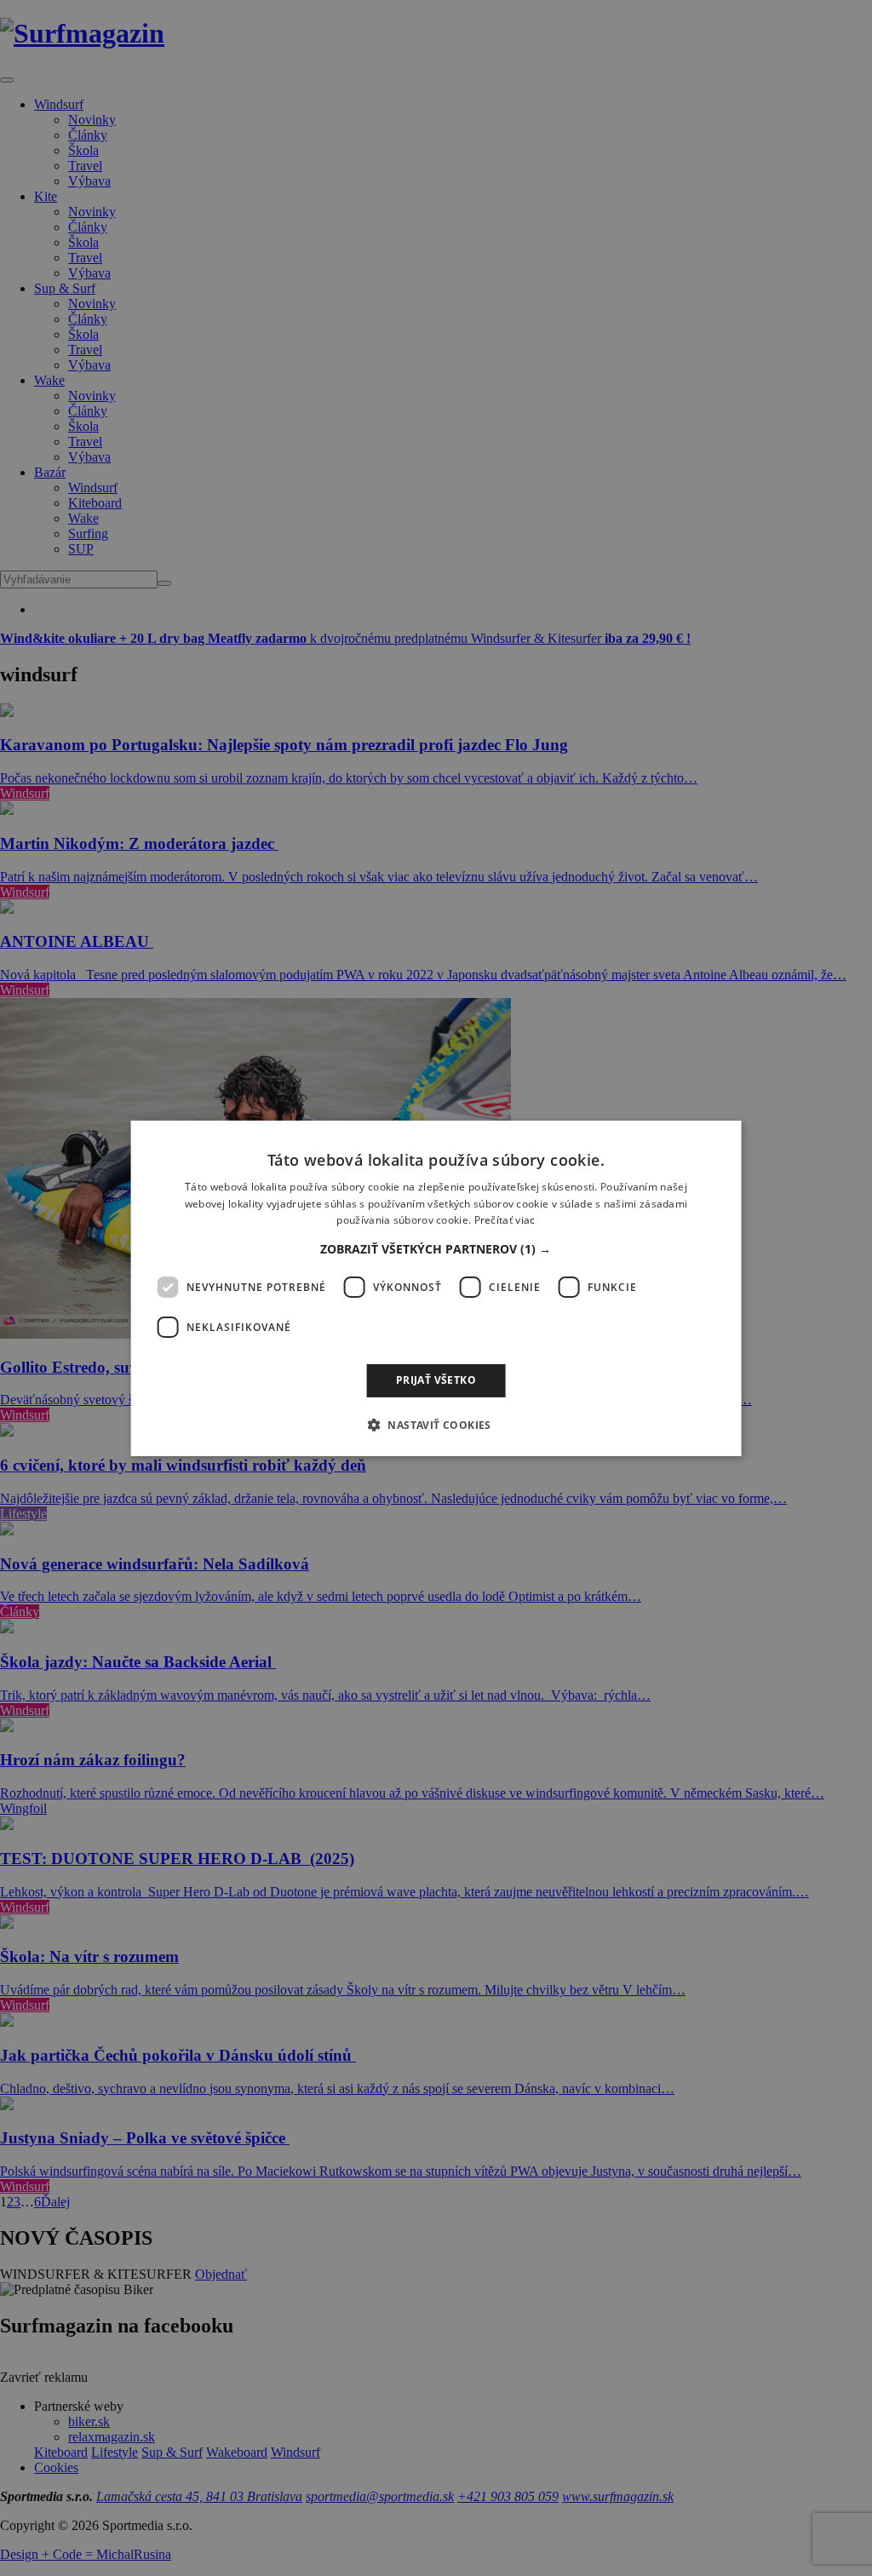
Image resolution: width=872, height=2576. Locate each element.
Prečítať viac (505, 1220)
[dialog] (436, 1288)
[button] (436, 1249)
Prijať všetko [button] (436, 1380)
